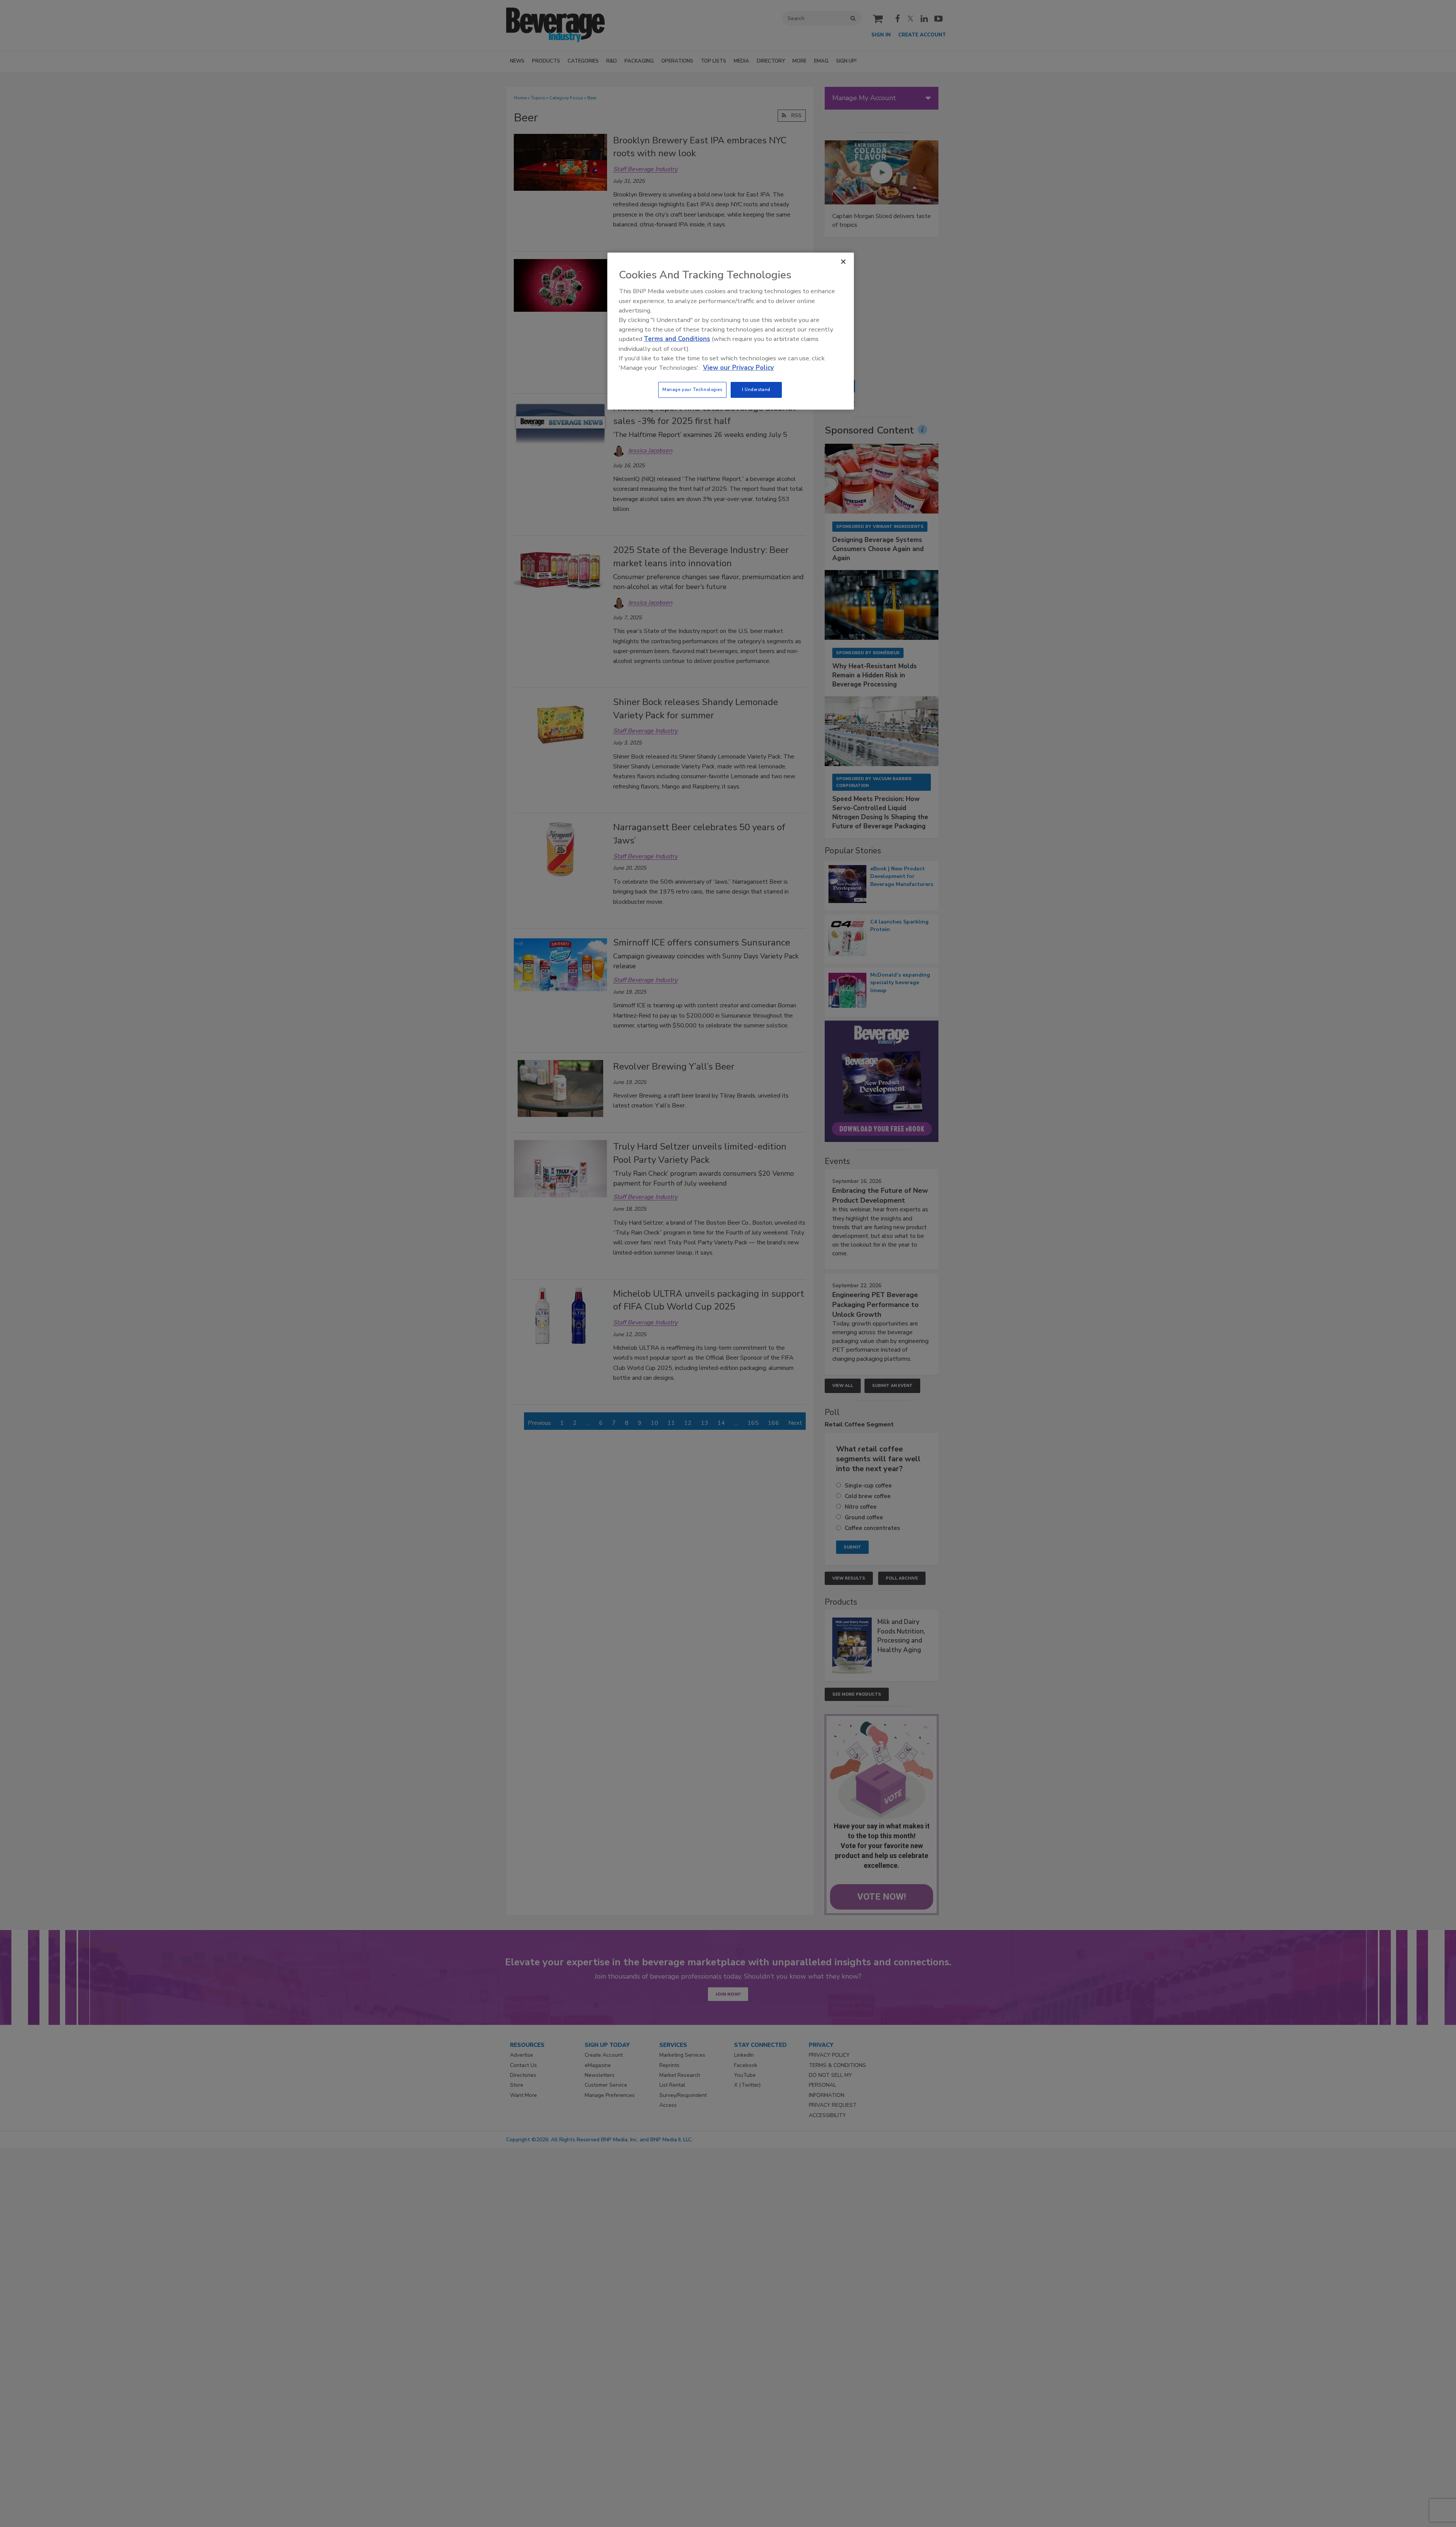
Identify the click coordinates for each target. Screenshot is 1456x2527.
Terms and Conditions (677, 339)
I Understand (756, 389)
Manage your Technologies (692, 389)
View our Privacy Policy (738, 368)
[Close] (843, 262)
